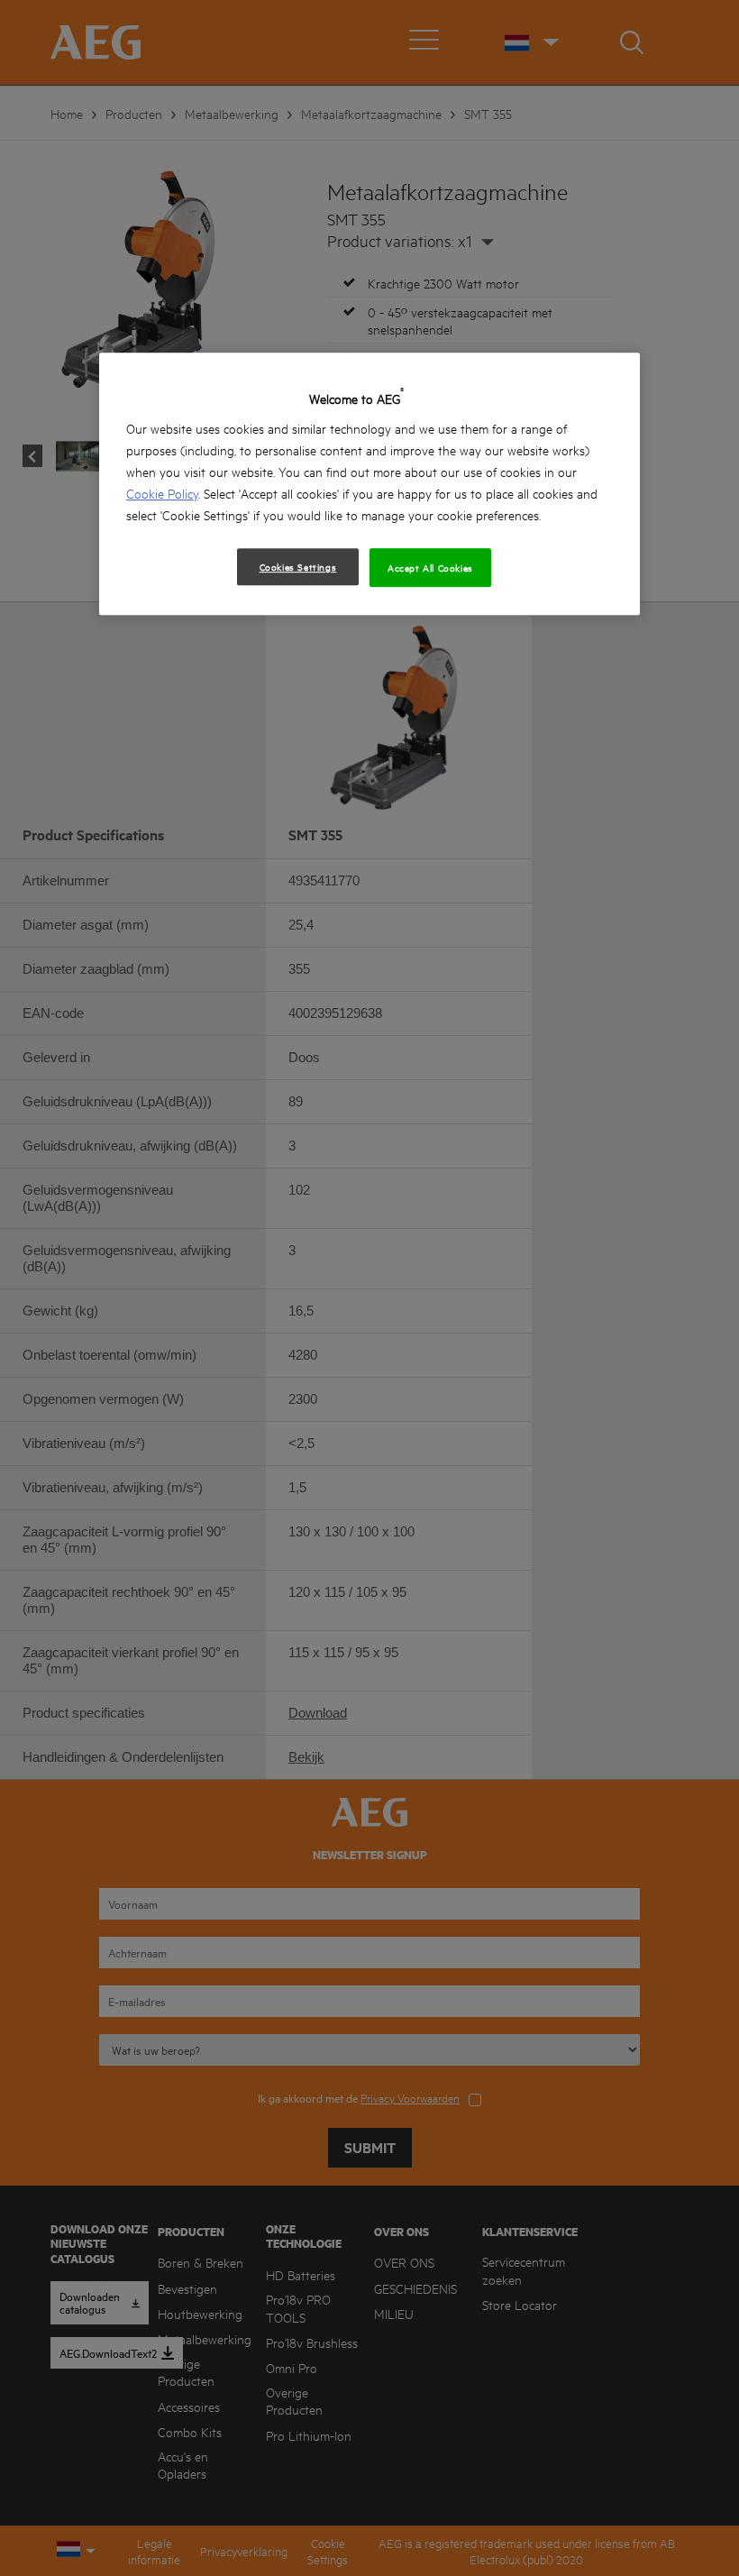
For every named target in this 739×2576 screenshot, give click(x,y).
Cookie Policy (162, 493)
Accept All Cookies (430, 567)
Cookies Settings (298, 566)
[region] (369, 484)
